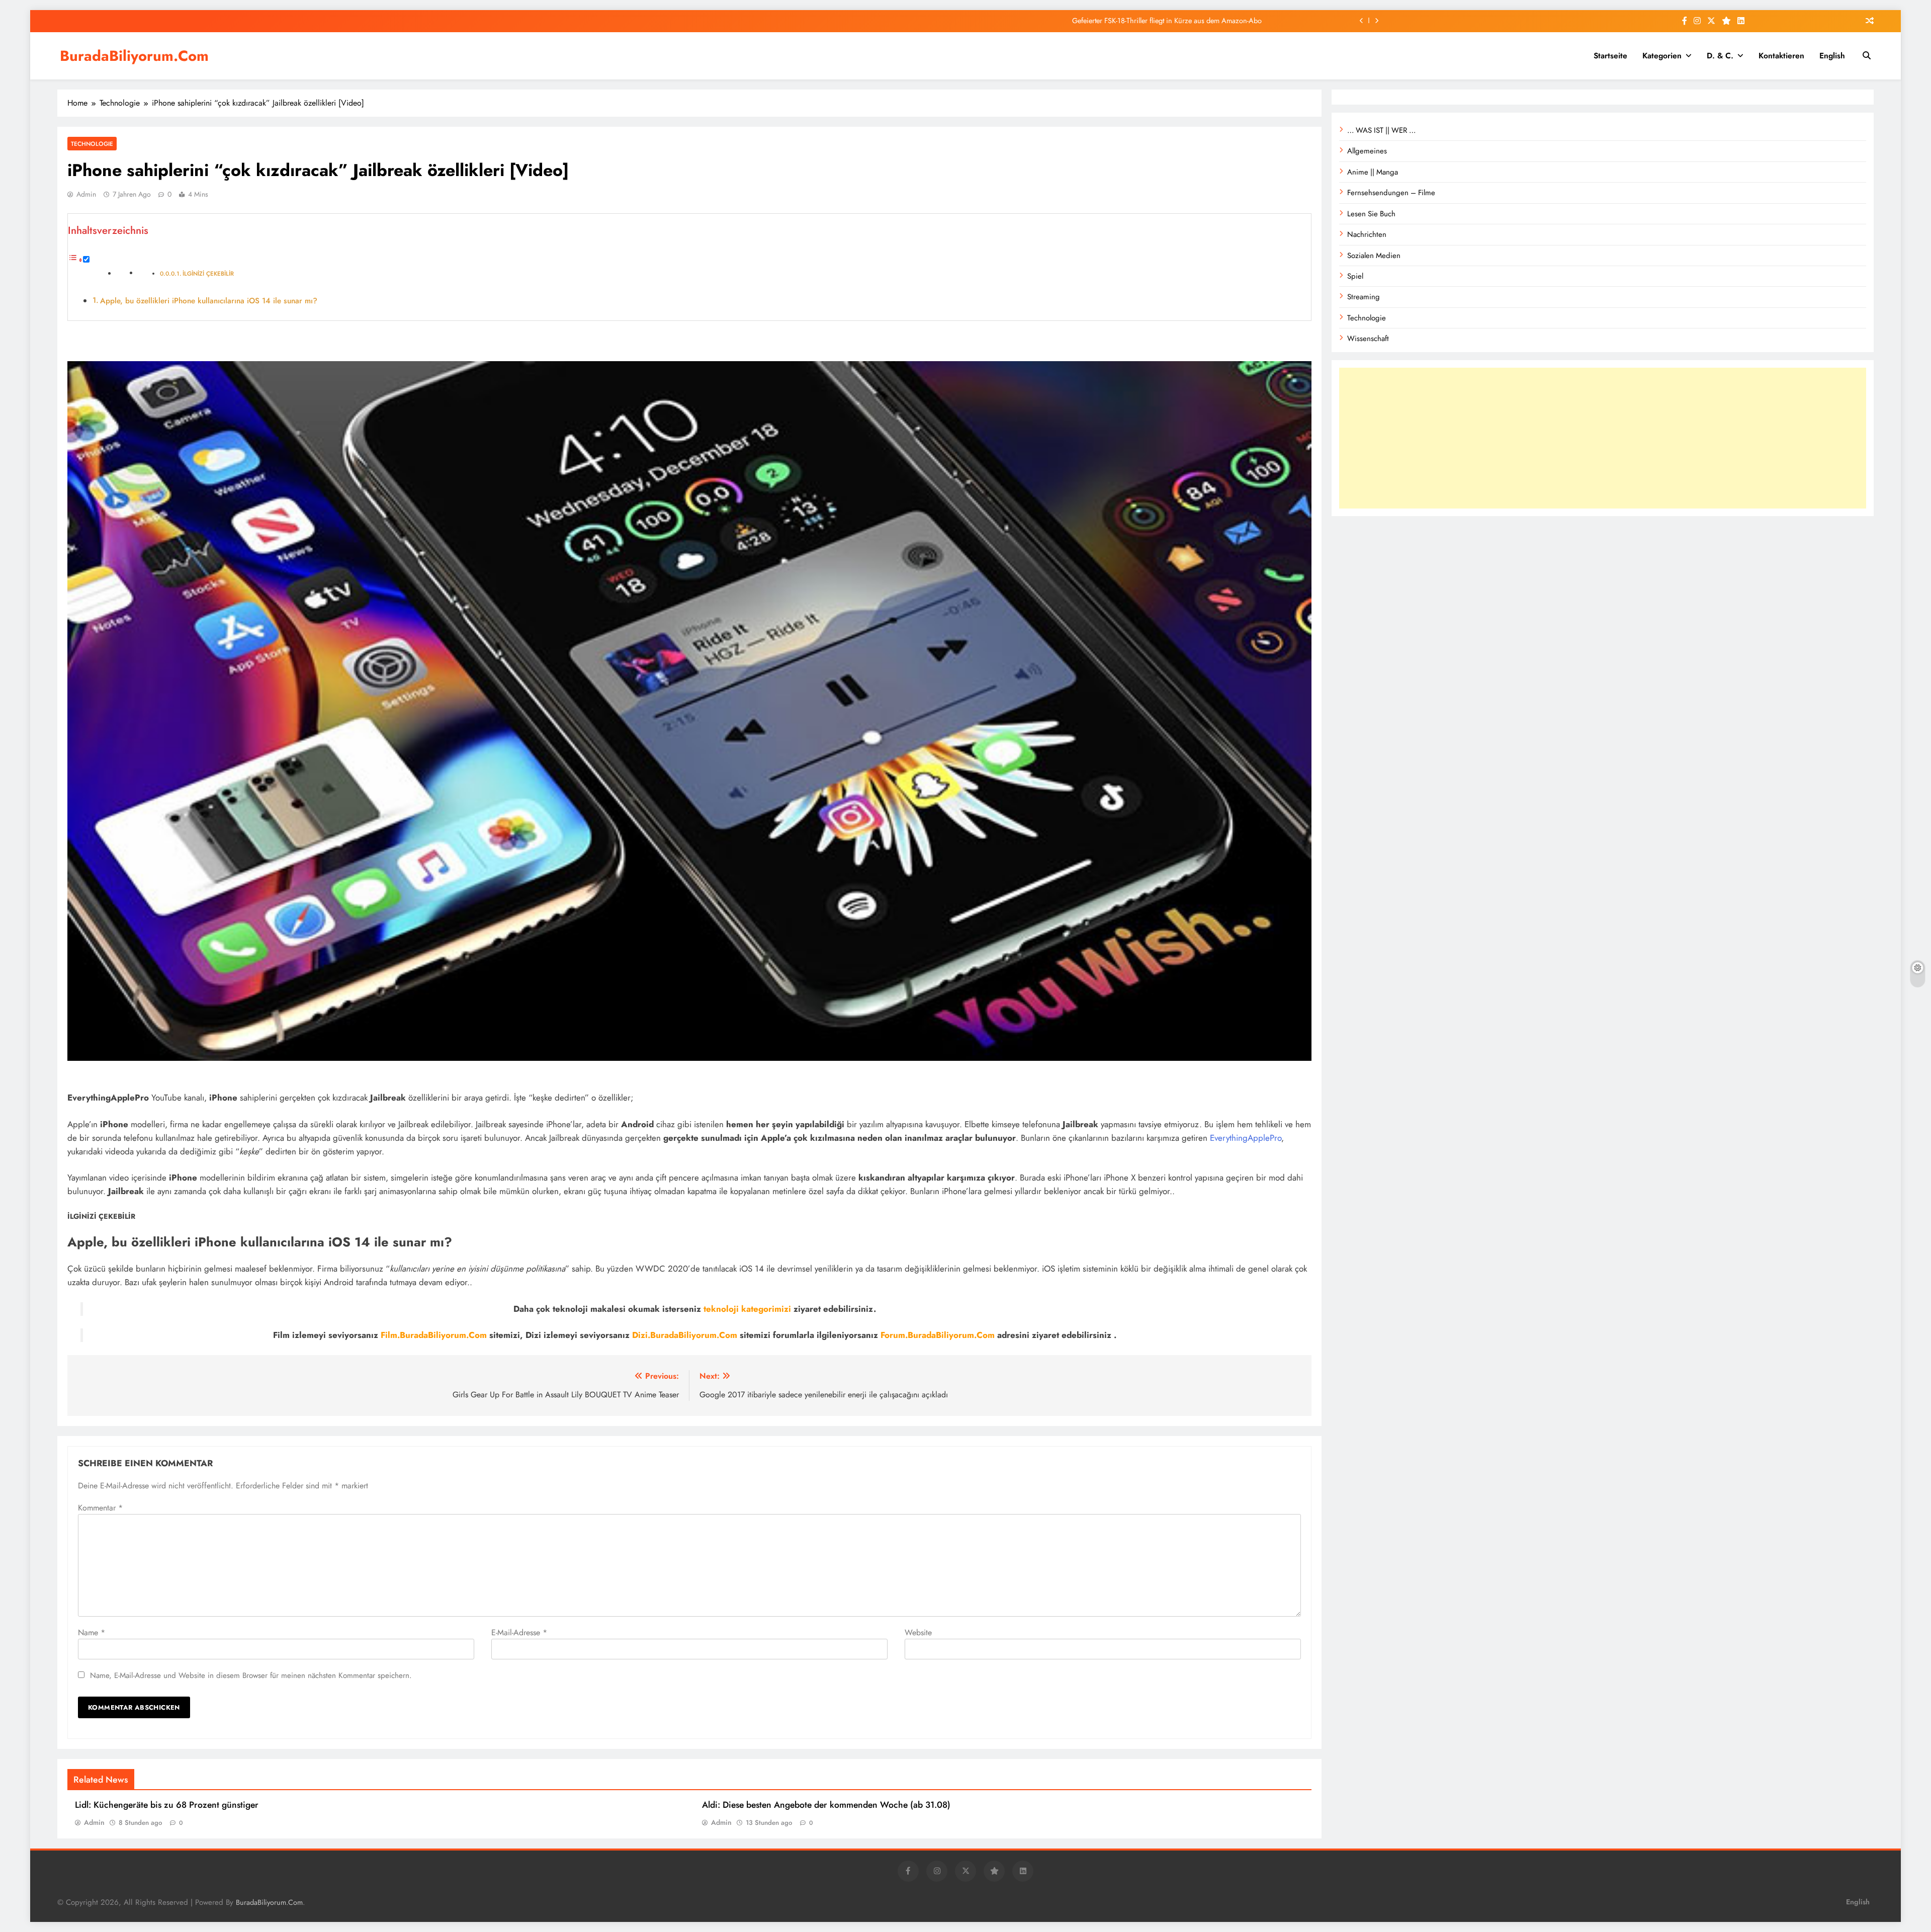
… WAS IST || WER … (1381, 130)
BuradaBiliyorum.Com (134, 56)
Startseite (1610, 56)
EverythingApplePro (1246, 1138)
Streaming (1364, 297)
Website (918, 1632)
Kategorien (1662, 56)
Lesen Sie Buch (1371, 214)
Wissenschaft (1368, 339)
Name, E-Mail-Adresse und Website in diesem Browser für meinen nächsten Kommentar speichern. (251, 1675)
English (1832, 56)
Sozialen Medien (1374, 256)
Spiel (1355, 276)
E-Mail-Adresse (519, 1632)
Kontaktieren (1781, 56)
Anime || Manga (1373, 172)
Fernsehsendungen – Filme (1391, 193)
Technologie (92, 144)
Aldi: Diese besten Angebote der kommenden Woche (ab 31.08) (826, 1805)
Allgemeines (1367, 151)
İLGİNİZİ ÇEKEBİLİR (208, 273)
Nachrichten (1367, 234)
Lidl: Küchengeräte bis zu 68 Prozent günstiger (167, 1805)
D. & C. (1720, 56)
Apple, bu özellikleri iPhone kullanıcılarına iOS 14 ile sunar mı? (209, 301)
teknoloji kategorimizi (747, 1309)
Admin (86, 194)
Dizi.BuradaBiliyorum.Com (685, 1335)
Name (92, 1632)
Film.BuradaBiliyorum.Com (434, 1335)
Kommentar (100, 1508)
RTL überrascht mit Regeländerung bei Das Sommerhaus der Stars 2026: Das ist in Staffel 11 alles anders (1103, 21)
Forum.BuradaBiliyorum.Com (938, 1335)
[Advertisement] (1603, 438)
